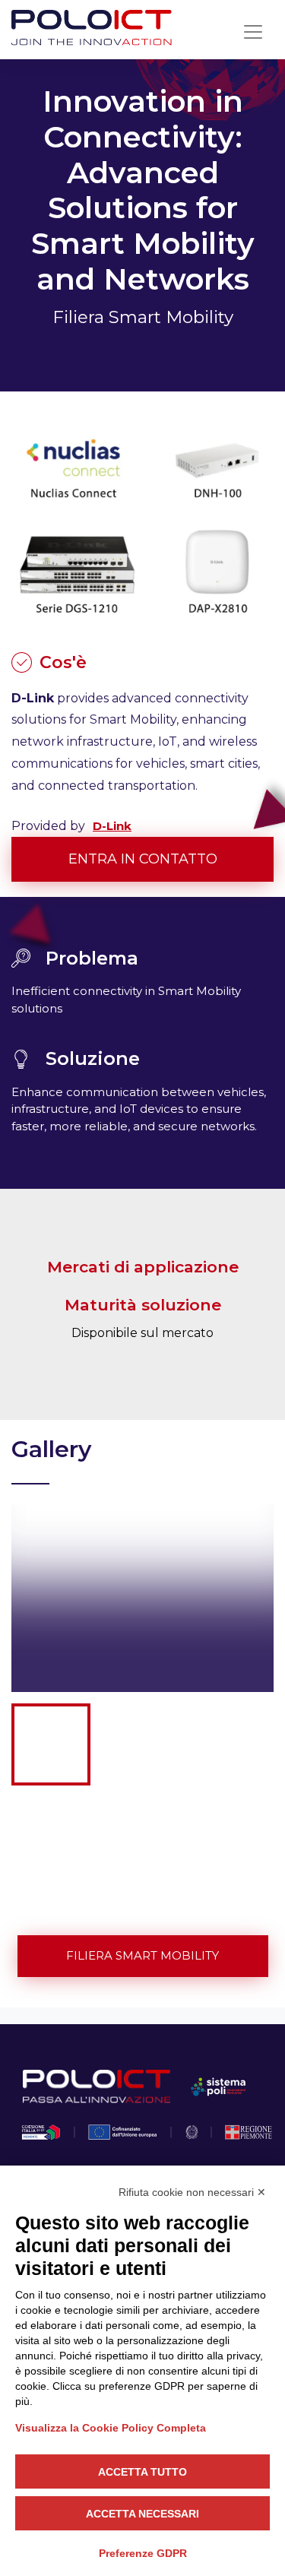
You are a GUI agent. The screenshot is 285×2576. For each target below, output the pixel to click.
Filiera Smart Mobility (142, 1955)
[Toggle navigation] (253, 32)
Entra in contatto (143, 859)
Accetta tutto (142, 2472)
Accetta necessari (142, 2514)
